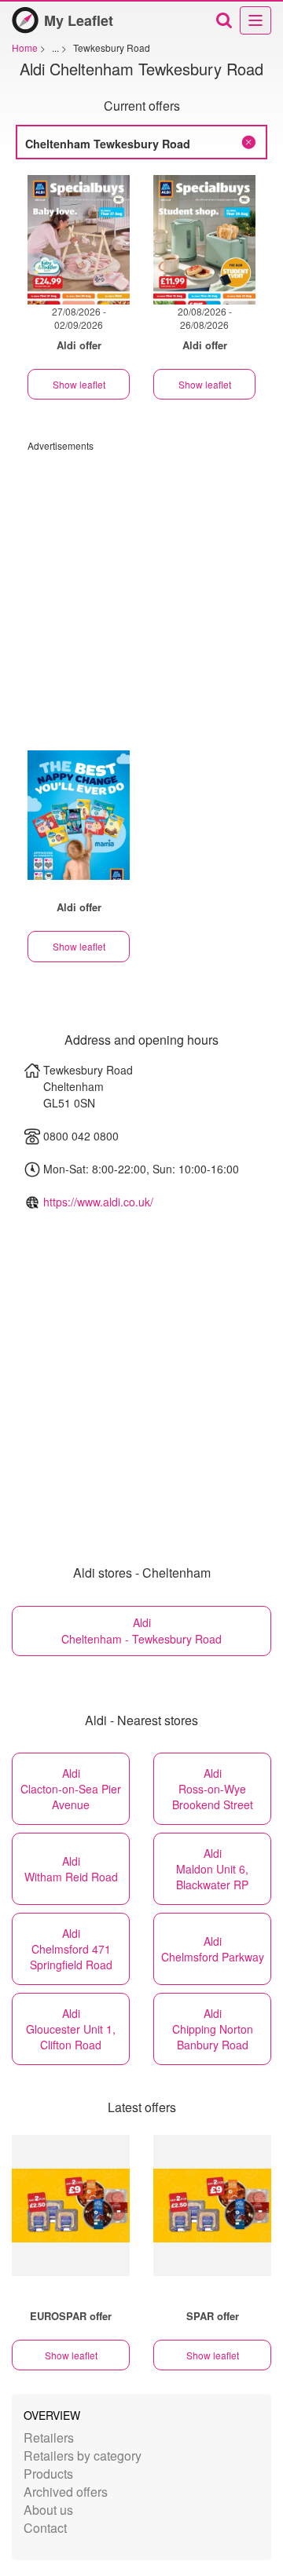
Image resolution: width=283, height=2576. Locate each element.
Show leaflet (79, 384)
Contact (45, 2528)
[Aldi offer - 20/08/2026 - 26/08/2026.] (204, 240)
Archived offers (66, 2492)
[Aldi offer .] (79, 815)
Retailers (49, 2437)
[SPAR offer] (212, 2206)
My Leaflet (79, 20)
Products (48, 2474)
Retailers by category (83, 2456)
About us (48, 2510)
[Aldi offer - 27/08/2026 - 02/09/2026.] (79, 240)
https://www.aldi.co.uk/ (98, 1202)
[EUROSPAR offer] (71, 2206)
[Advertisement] (141, 593)
